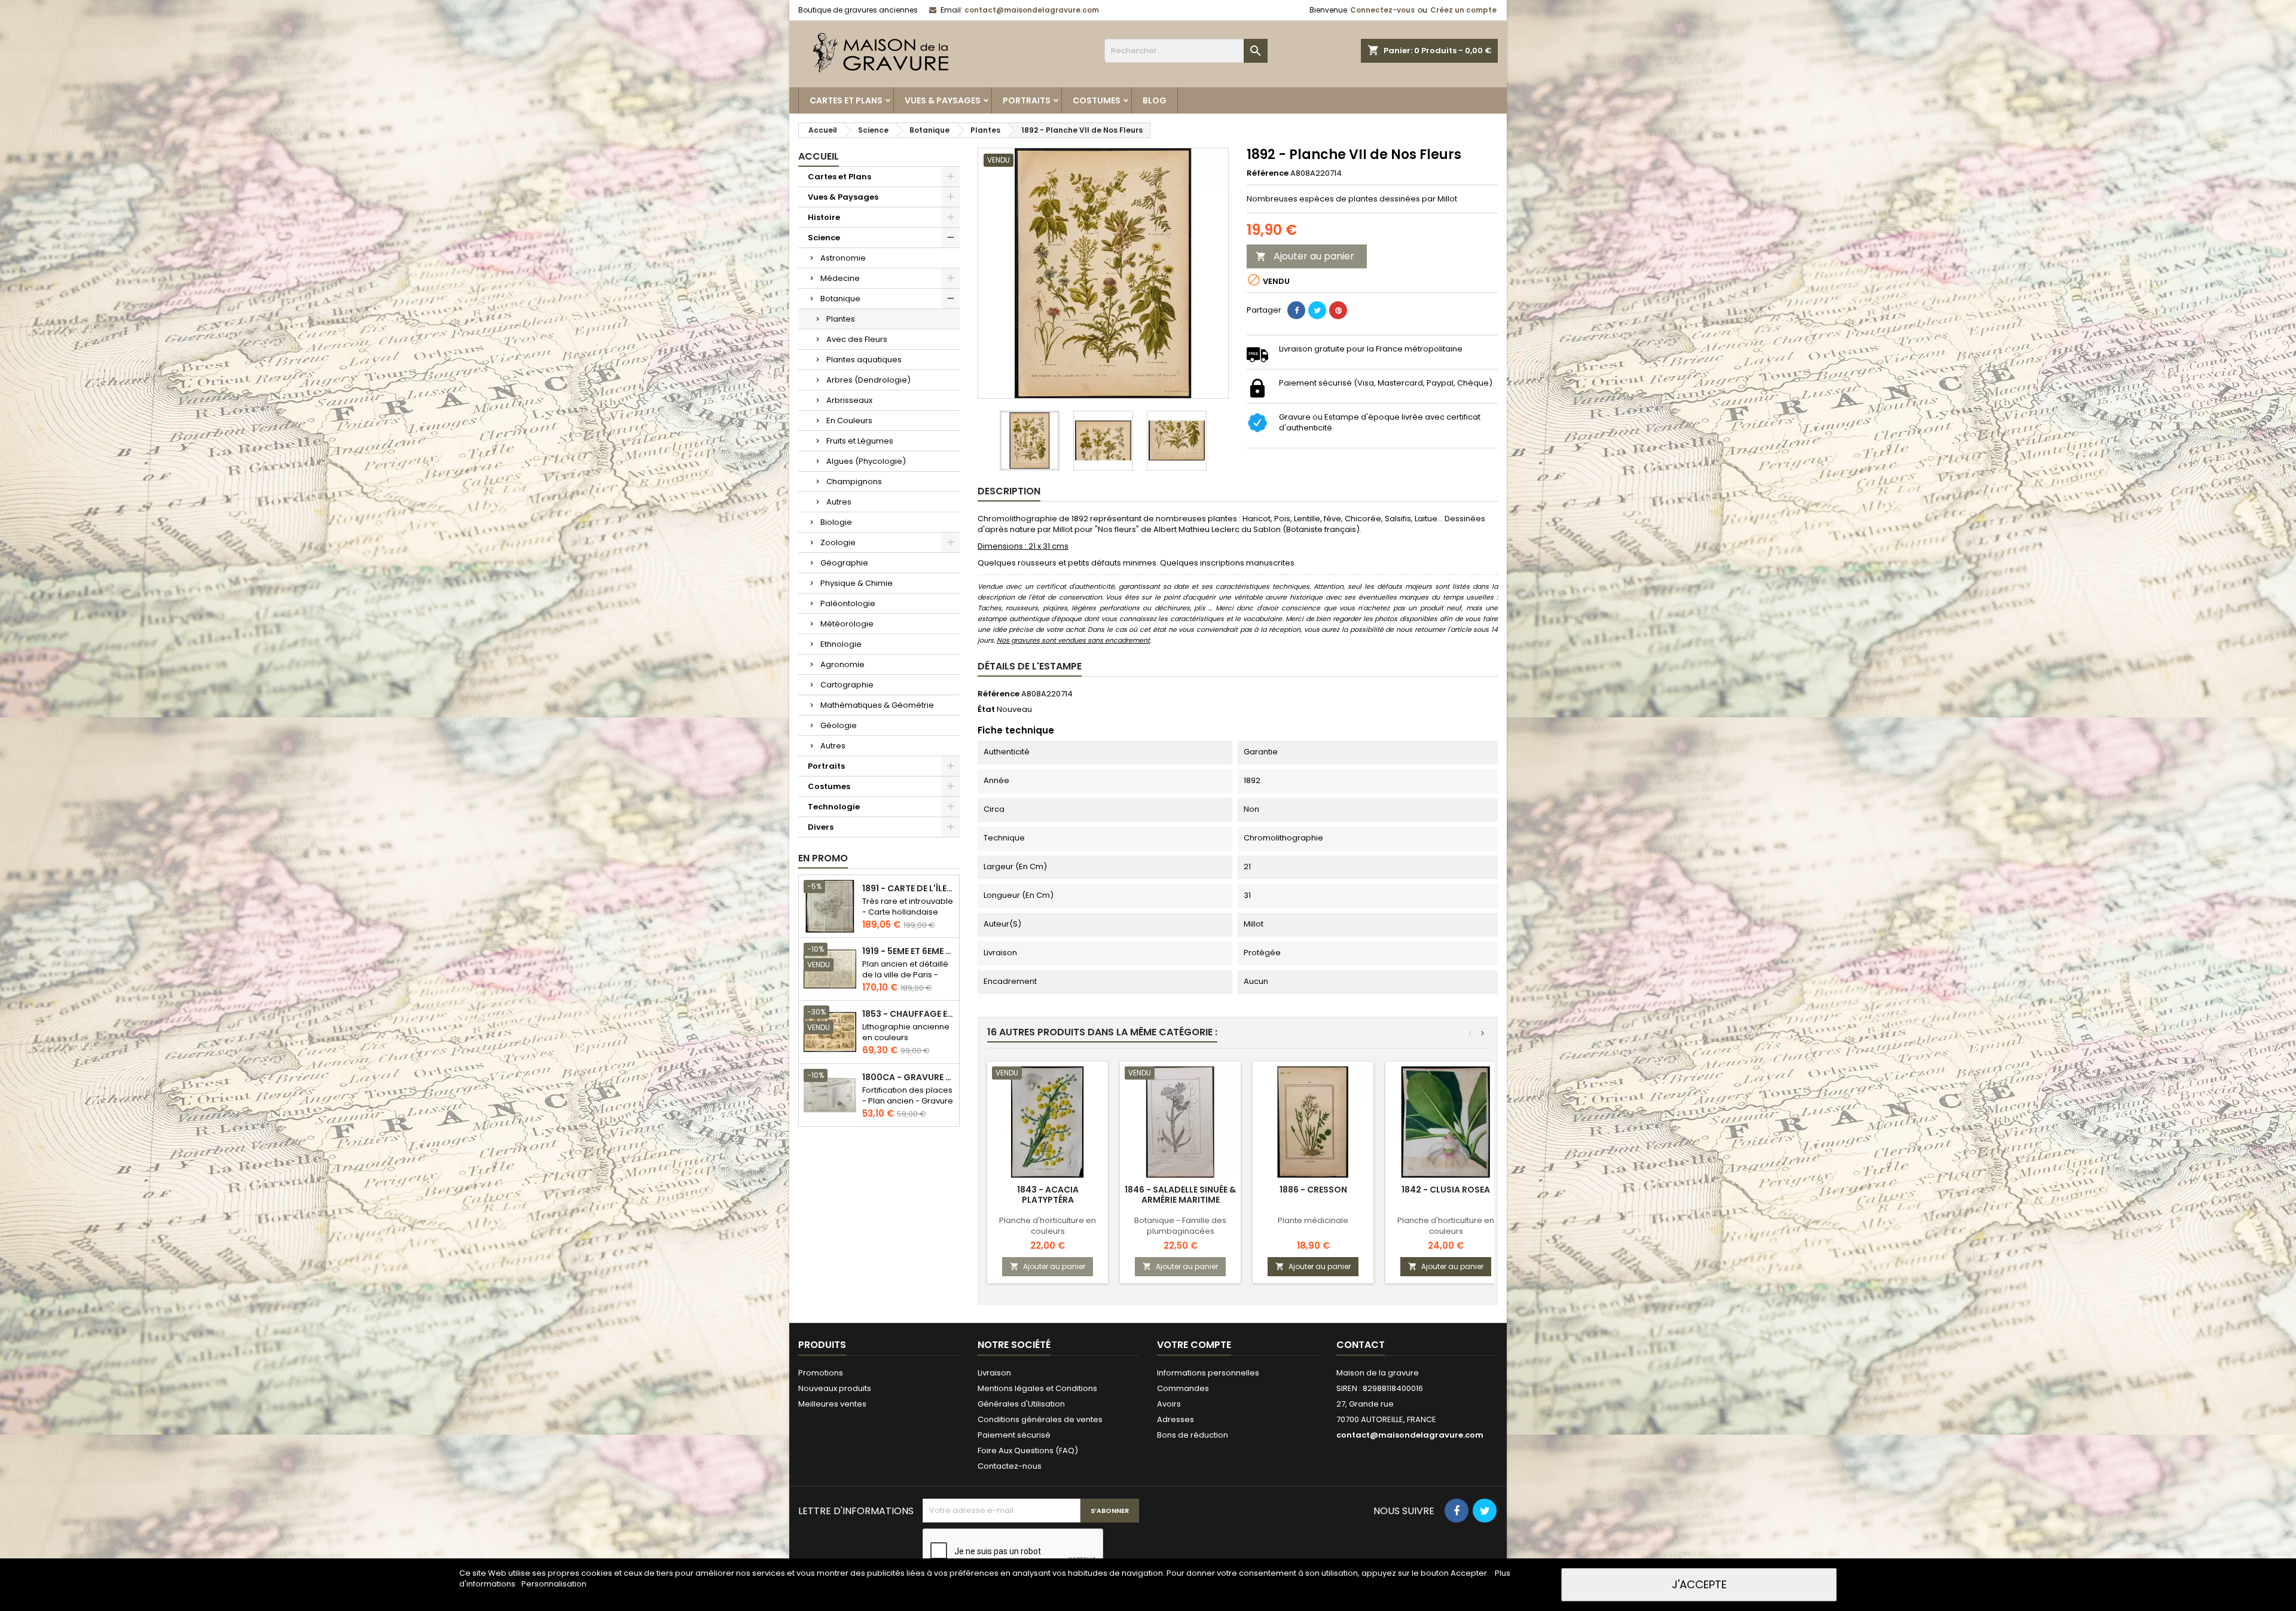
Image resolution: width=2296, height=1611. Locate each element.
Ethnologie (841, 644)
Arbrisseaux (849, 400)
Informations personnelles (1208, 1373)
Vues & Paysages (943, 100)
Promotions (821, 1373)
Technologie (834, 807)
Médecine (840, 278)
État (986, 710)
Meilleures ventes (832, 1404)
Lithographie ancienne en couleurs (906, 1032)
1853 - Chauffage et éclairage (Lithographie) (908, 1014)
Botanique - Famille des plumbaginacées (1180, 1226)
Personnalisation (554, 1584)
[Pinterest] (1338, 310)
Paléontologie (848, 603)
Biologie (836, 522)
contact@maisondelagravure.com (1032, 10)
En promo (823, 858)
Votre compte (1194, 1345)
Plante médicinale (1313, 1220)
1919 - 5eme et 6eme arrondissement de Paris (908, 951)
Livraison (994, 1373)
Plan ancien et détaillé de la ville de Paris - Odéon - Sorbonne (905, 975)
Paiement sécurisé (1014, 1435)
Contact (1361, 1345)
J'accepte (1699, 1584)
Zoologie (838, 542)
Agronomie (842, 664)
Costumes (1097, 100)
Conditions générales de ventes (1040, 1419)
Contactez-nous (1010, 1466)
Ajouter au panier (1305, 256)
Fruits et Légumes (860, 441)
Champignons (854, 482)
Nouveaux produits (835, 1388)
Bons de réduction (1193, 1435)
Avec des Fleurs (857, 339)
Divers (821, 827)
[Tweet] (1317, 310)
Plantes (841, 319)
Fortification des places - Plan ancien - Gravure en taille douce (908, 1101)
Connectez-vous (1382, 10)
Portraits (1027, 100)
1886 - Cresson (1313, 1190)
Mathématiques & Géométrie (877, 705)
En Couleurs (849, 421)
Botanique (840, 299)
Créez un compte (1463, 10)
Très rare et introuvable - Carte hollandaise (908, 907)
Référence (1268, 173)
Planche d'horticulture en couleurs (1048, 1226)
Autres (839, 502)
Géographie (844, 563)
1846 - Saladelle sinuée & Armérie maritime (1180, 1195)
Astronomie (843, 258)
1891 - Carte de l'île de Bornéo (908, 889)
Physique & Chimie (857, 583)
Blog (1155, 100)
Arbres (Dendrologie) (868, 380)
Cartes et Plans (846, 100)
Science (824, 238)
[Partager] (1296, 310)
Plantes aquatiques (864, 360)
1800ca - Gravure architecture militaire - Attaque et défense (908, 1077)
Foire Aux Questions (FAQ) (1028, 1450)
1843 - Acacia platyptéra (1048, 1195)
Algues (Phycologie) (866, 461)
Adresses (1176, 1419)
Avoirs (1169, 1404)
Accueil (819, 156)
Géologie (839, 725)
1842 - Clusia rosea (1446, 1190)
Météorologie (847, 624)
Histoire (824, 217)
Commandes (1183, 1388)
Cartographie (847, 685)
